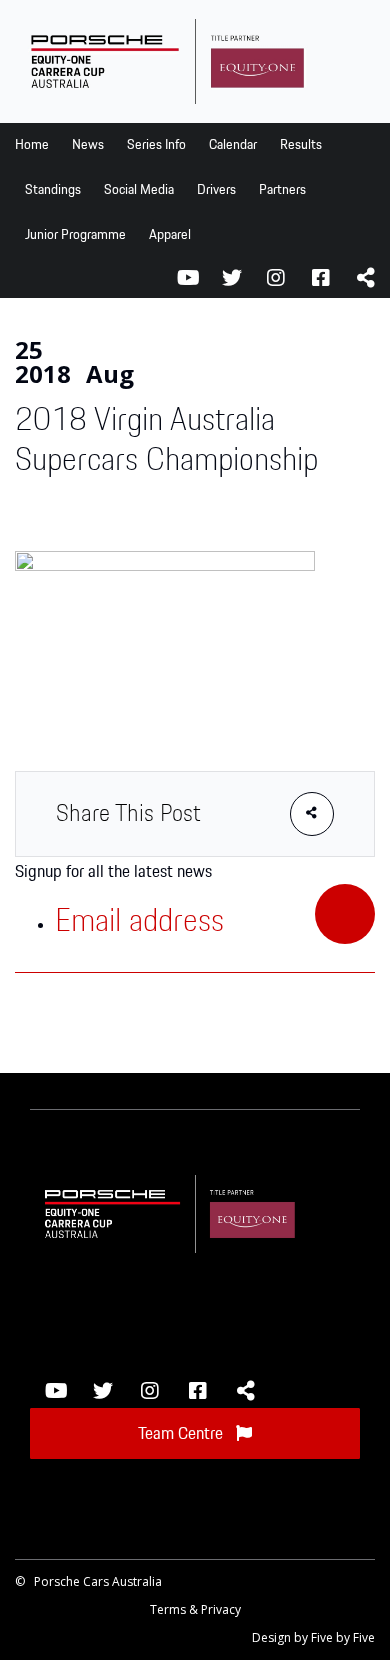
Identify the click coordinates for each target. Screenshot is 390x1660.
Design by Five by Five (313, 1637)
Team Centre (182, 1434)
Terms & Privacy (195, 1609)
